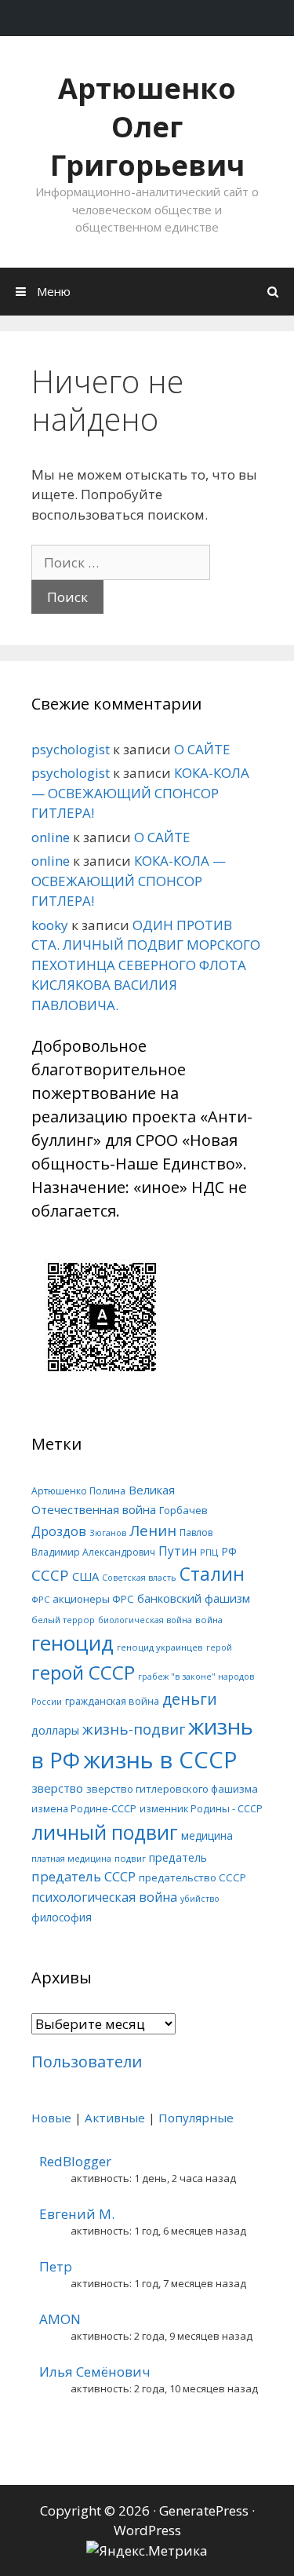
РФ (229, 1551)
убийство (200, 1899)
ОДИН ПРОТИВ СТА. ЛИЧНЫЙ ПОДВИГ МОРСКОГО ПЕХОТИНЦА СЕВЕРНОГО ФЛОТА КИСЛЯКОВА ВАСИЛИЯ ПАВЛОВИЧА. (146, 965)
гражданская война (112, 1701)
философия (62, 1917)
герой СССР (83, 1672)
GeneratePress (204, 2510)
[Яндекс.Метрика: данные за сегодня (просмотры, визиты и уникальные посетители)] (147, 2551)
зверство (57, 1788)
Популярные (196, 2118)
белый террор (63, 1620)
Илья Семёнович (95, 2372)
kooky (50, 925)
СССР (50, 1575)
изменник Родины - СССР (201, 1808)
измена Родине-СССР (84, 1808)
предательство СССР (192, 1877)
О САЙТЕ (202, 749)
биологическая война (145, 1620)
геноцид (73, 1643)
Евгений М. (77, 2214)
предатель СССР (83, 1876)
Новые (51, 2118)
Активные (115, 2118)
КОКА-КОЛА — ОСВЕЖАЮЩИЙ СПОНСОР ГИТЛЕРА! (140, 793)
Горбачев (183, 1510)
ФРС (40, 1599)
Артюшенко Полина (78, 1491)
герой (219, 1647)
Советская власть (139, 1578)
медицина (207, 1835)
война (209, 1620)
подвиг (130, 1858)
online (51, 837)
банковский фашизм (194, 1598)
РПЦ (209, 1552)
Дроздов (59, 1531)
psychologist (71, 749)
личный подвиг (105, 1832)
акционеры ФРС (93, 1599)
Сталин (212, 1574)
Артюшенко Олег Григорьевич (147, 127)
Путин (178, 1551)
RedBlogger (75, 2161)
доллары (55, 1730)
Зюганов (108, 1533)
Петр (56, 2266)
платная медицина (71, 1858)
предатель (178, 1857)
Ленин (153, 1530)
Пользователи (87, 2062)
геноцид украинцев (160, 1647)
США (85, 1576)
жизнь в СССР (160, 1760)
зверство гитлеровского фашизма (172, 1789)
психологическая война (104, 1897)
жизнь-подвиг (134, 1729)
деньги (190, 1699)
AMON (60, 2319)
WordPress (147, 2530)
